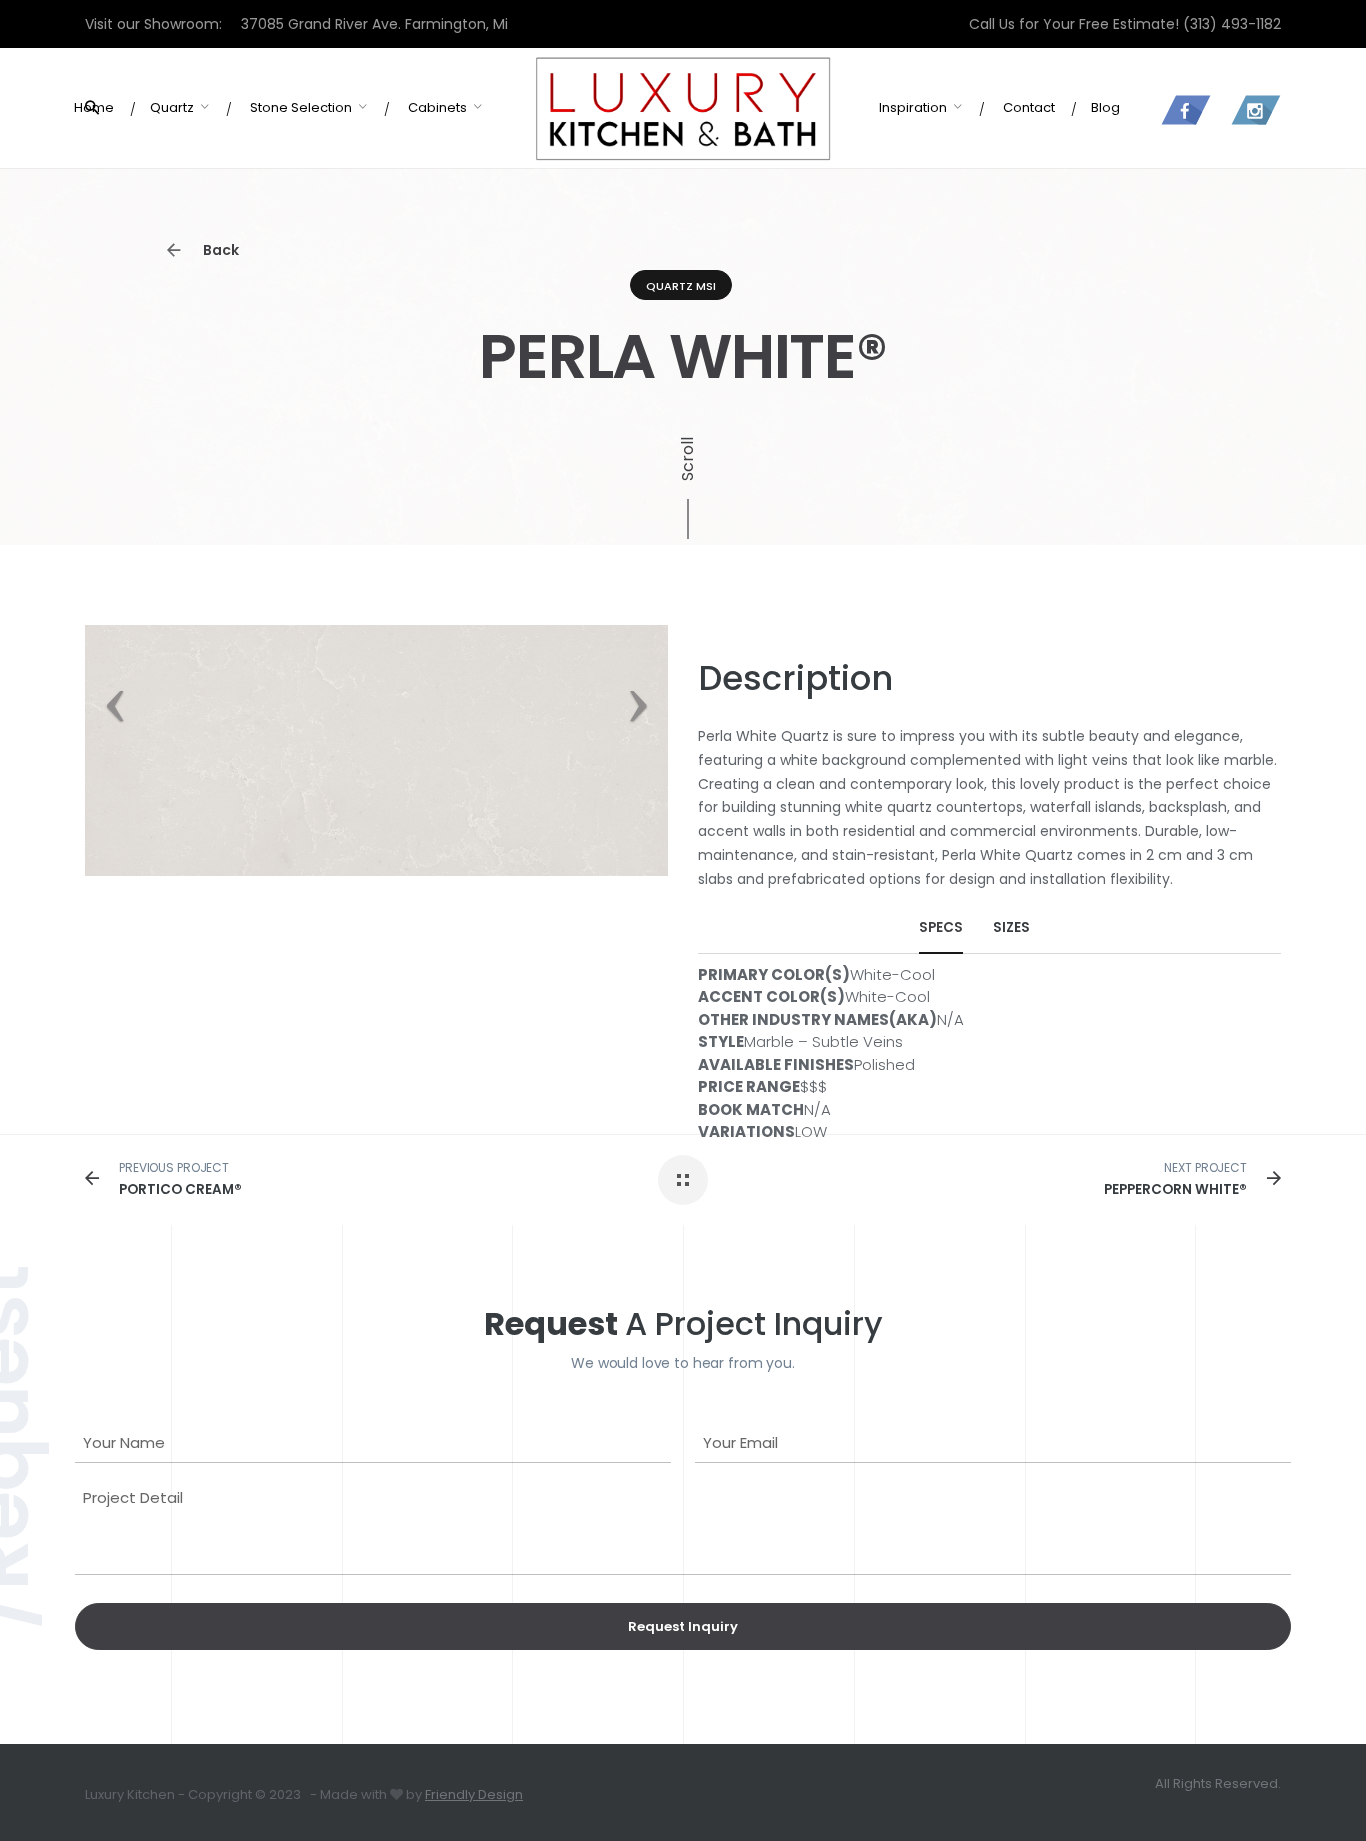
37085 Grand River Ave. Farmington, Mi (374, 24)
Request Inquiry (683, 1626)
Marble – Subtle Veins (823, 1041)
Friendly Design (474, 1794)
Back (219, 250)
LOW (811, 1131)
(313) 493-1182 (1232, 24)
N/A (950, 1019)
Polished (884, 1064)
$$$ (813, 1086)
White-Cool (892, 974)
